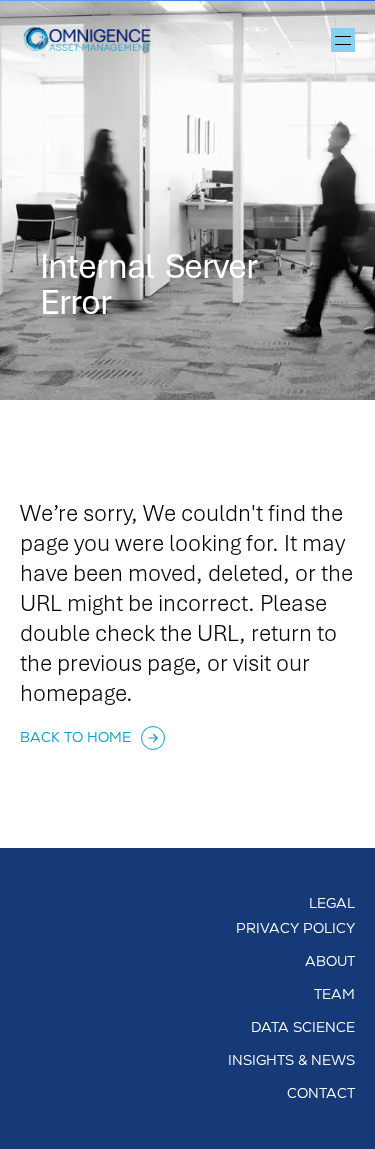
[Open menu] (343, 40)
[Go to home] (95, 40)
